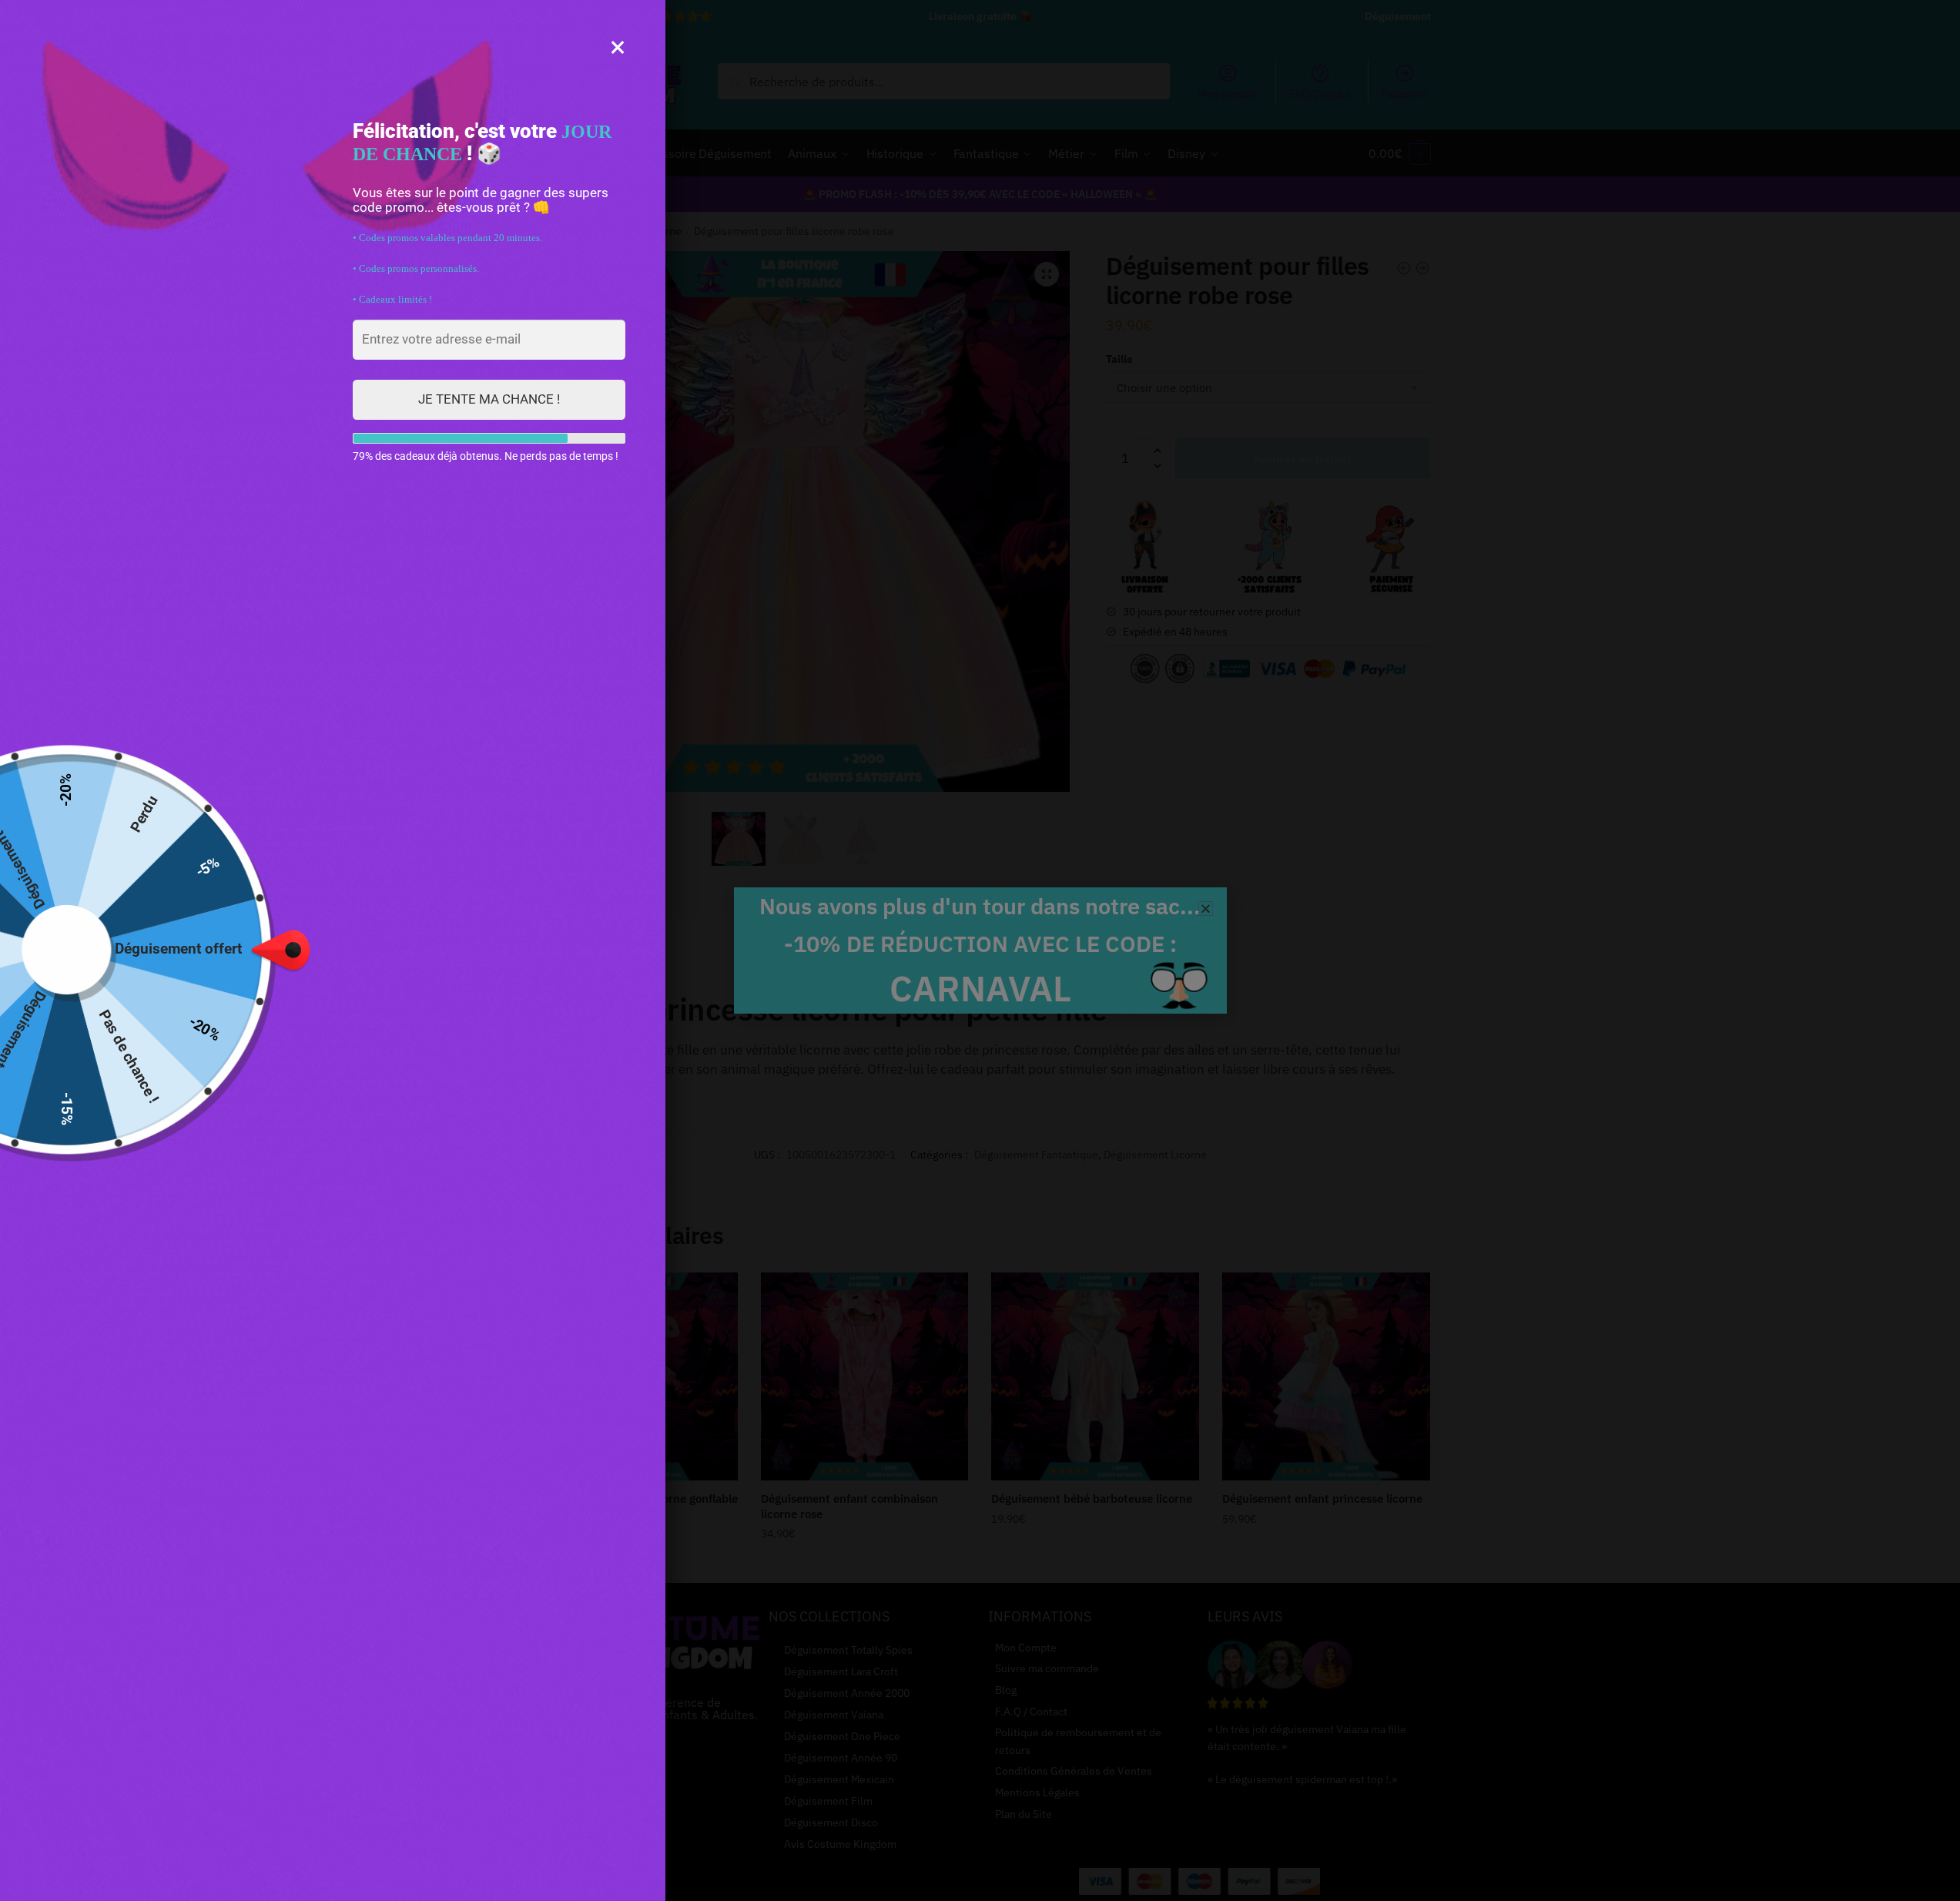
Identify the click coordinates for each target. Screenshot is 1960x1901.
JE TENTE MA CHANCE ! (489, 399)
